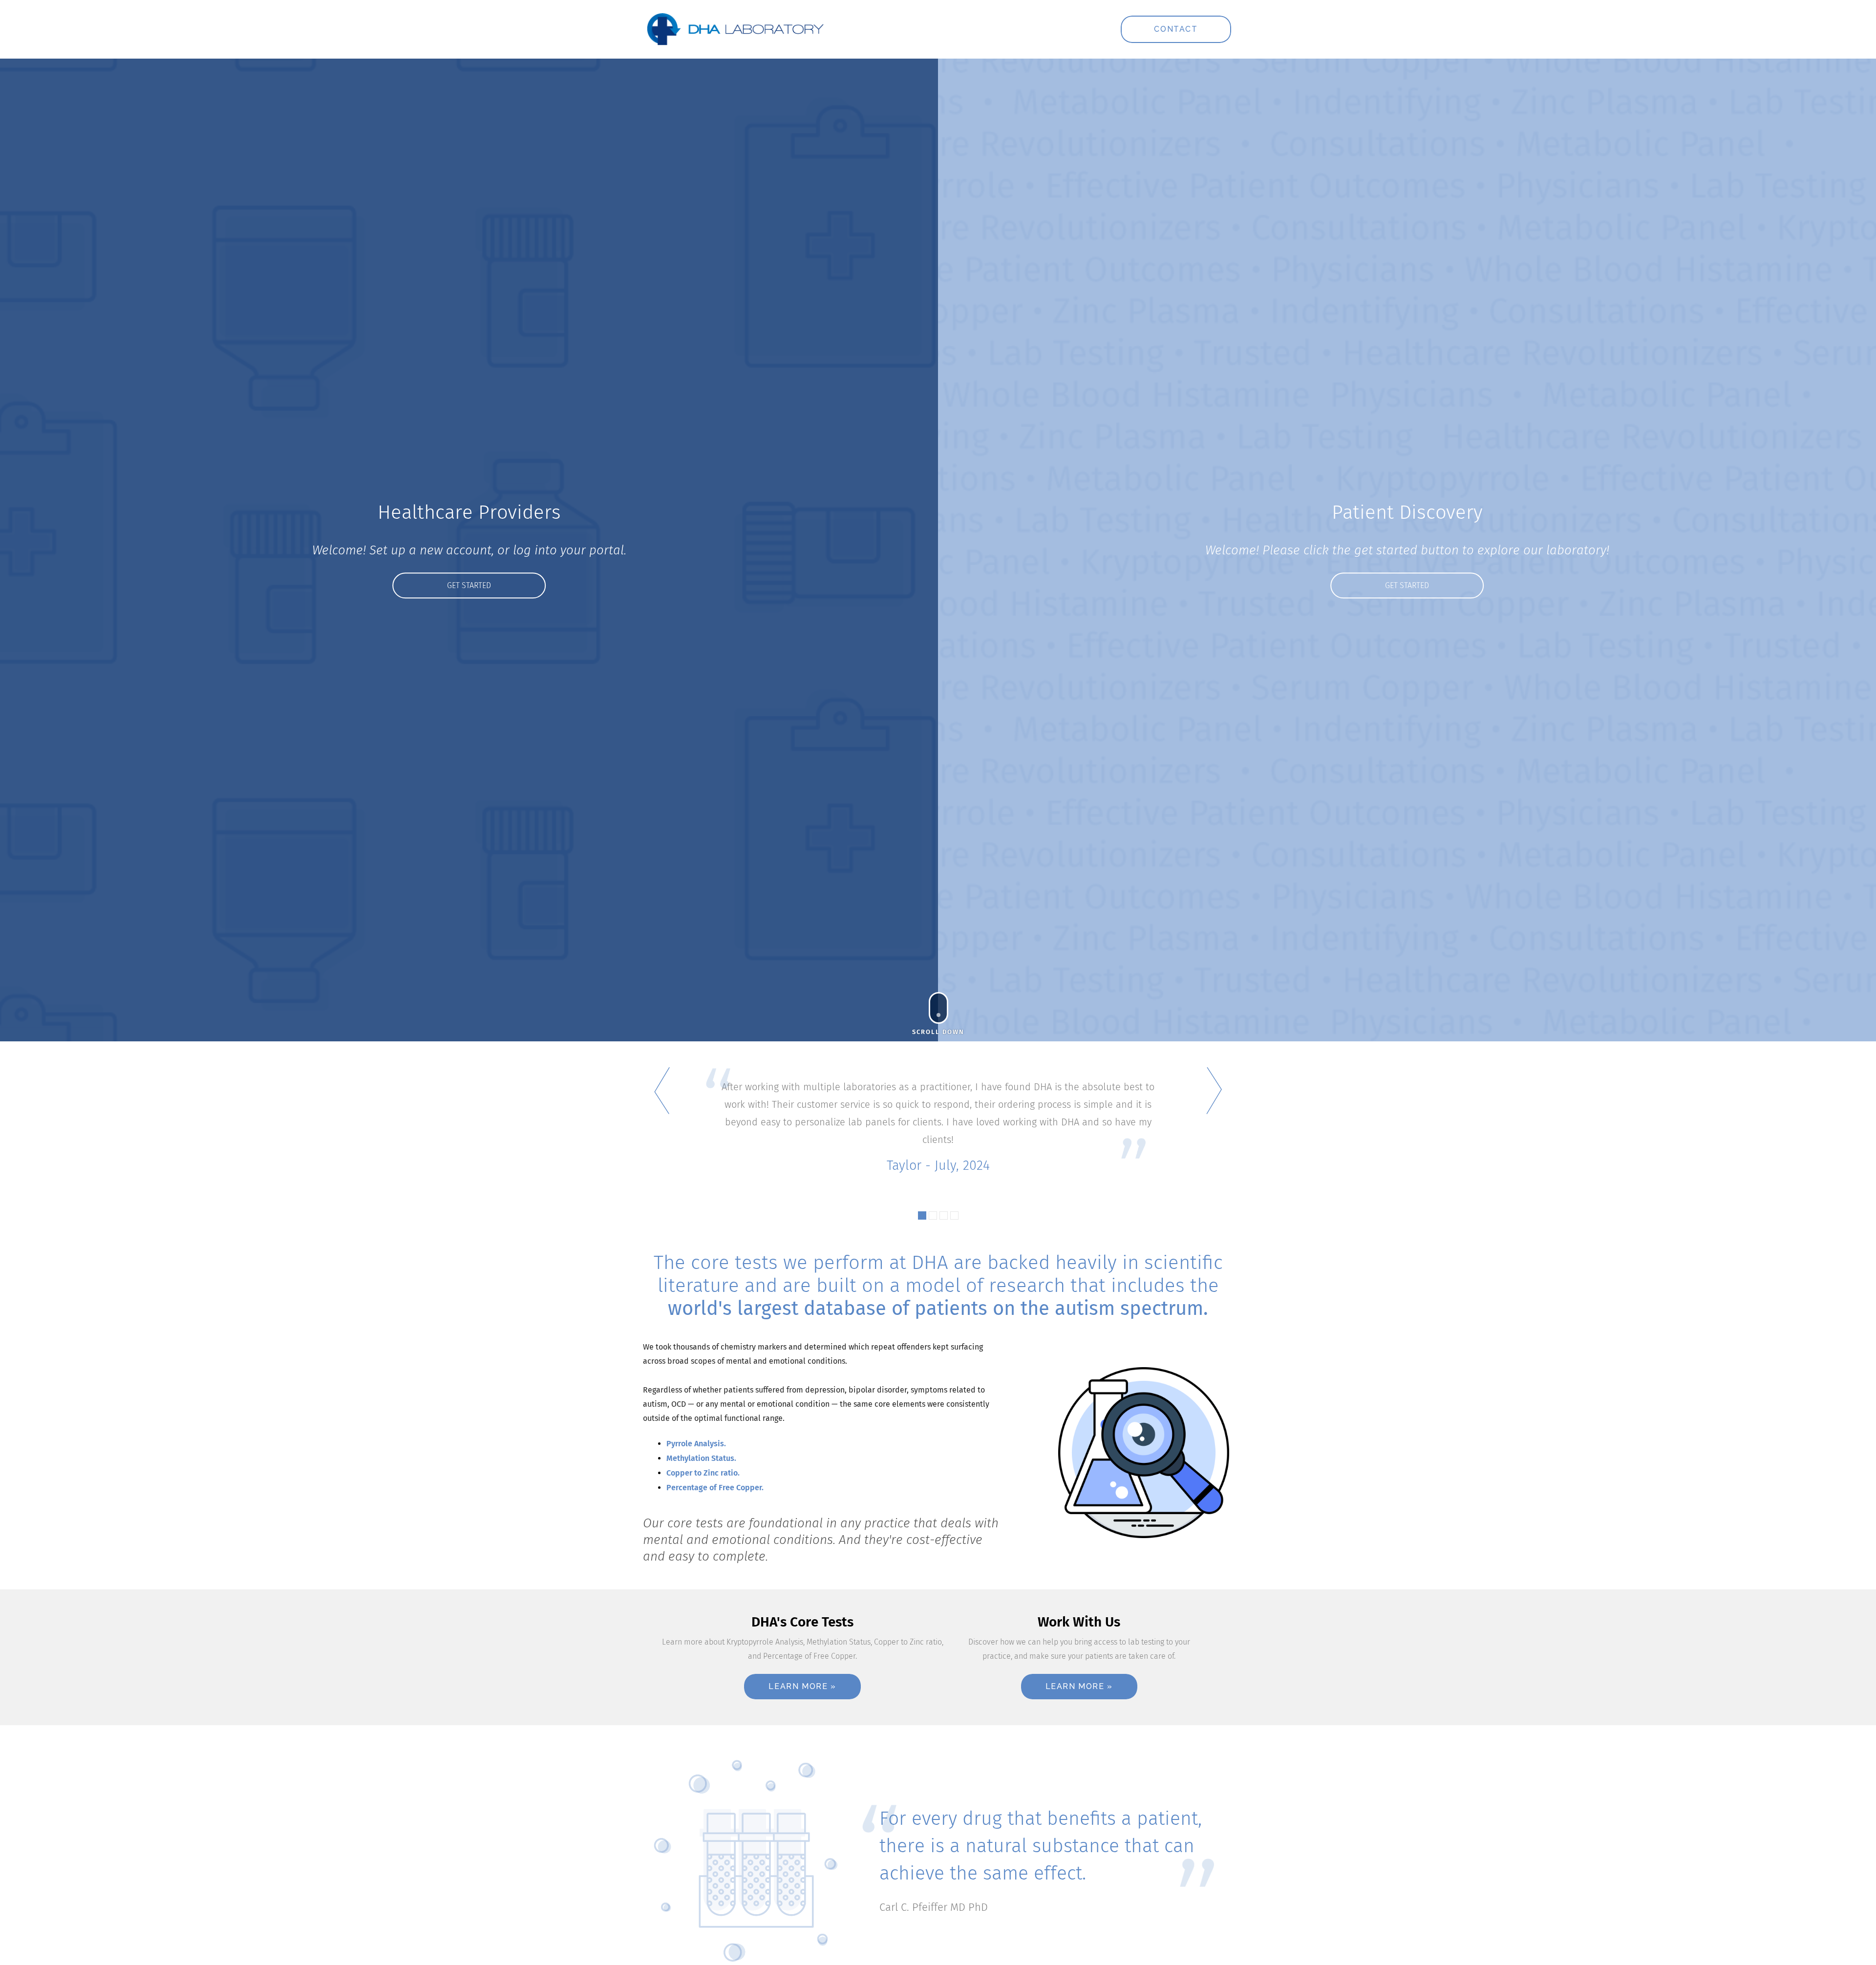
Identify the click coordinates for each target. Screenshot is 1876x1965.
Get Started (469, 585)
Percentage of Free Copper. (715, 1488)
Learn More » (802, 1686)
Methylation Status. (701, 1458)
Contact (1176, 29)
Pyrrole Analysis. (696, 1444)
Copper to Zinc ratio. (703, 1473)
